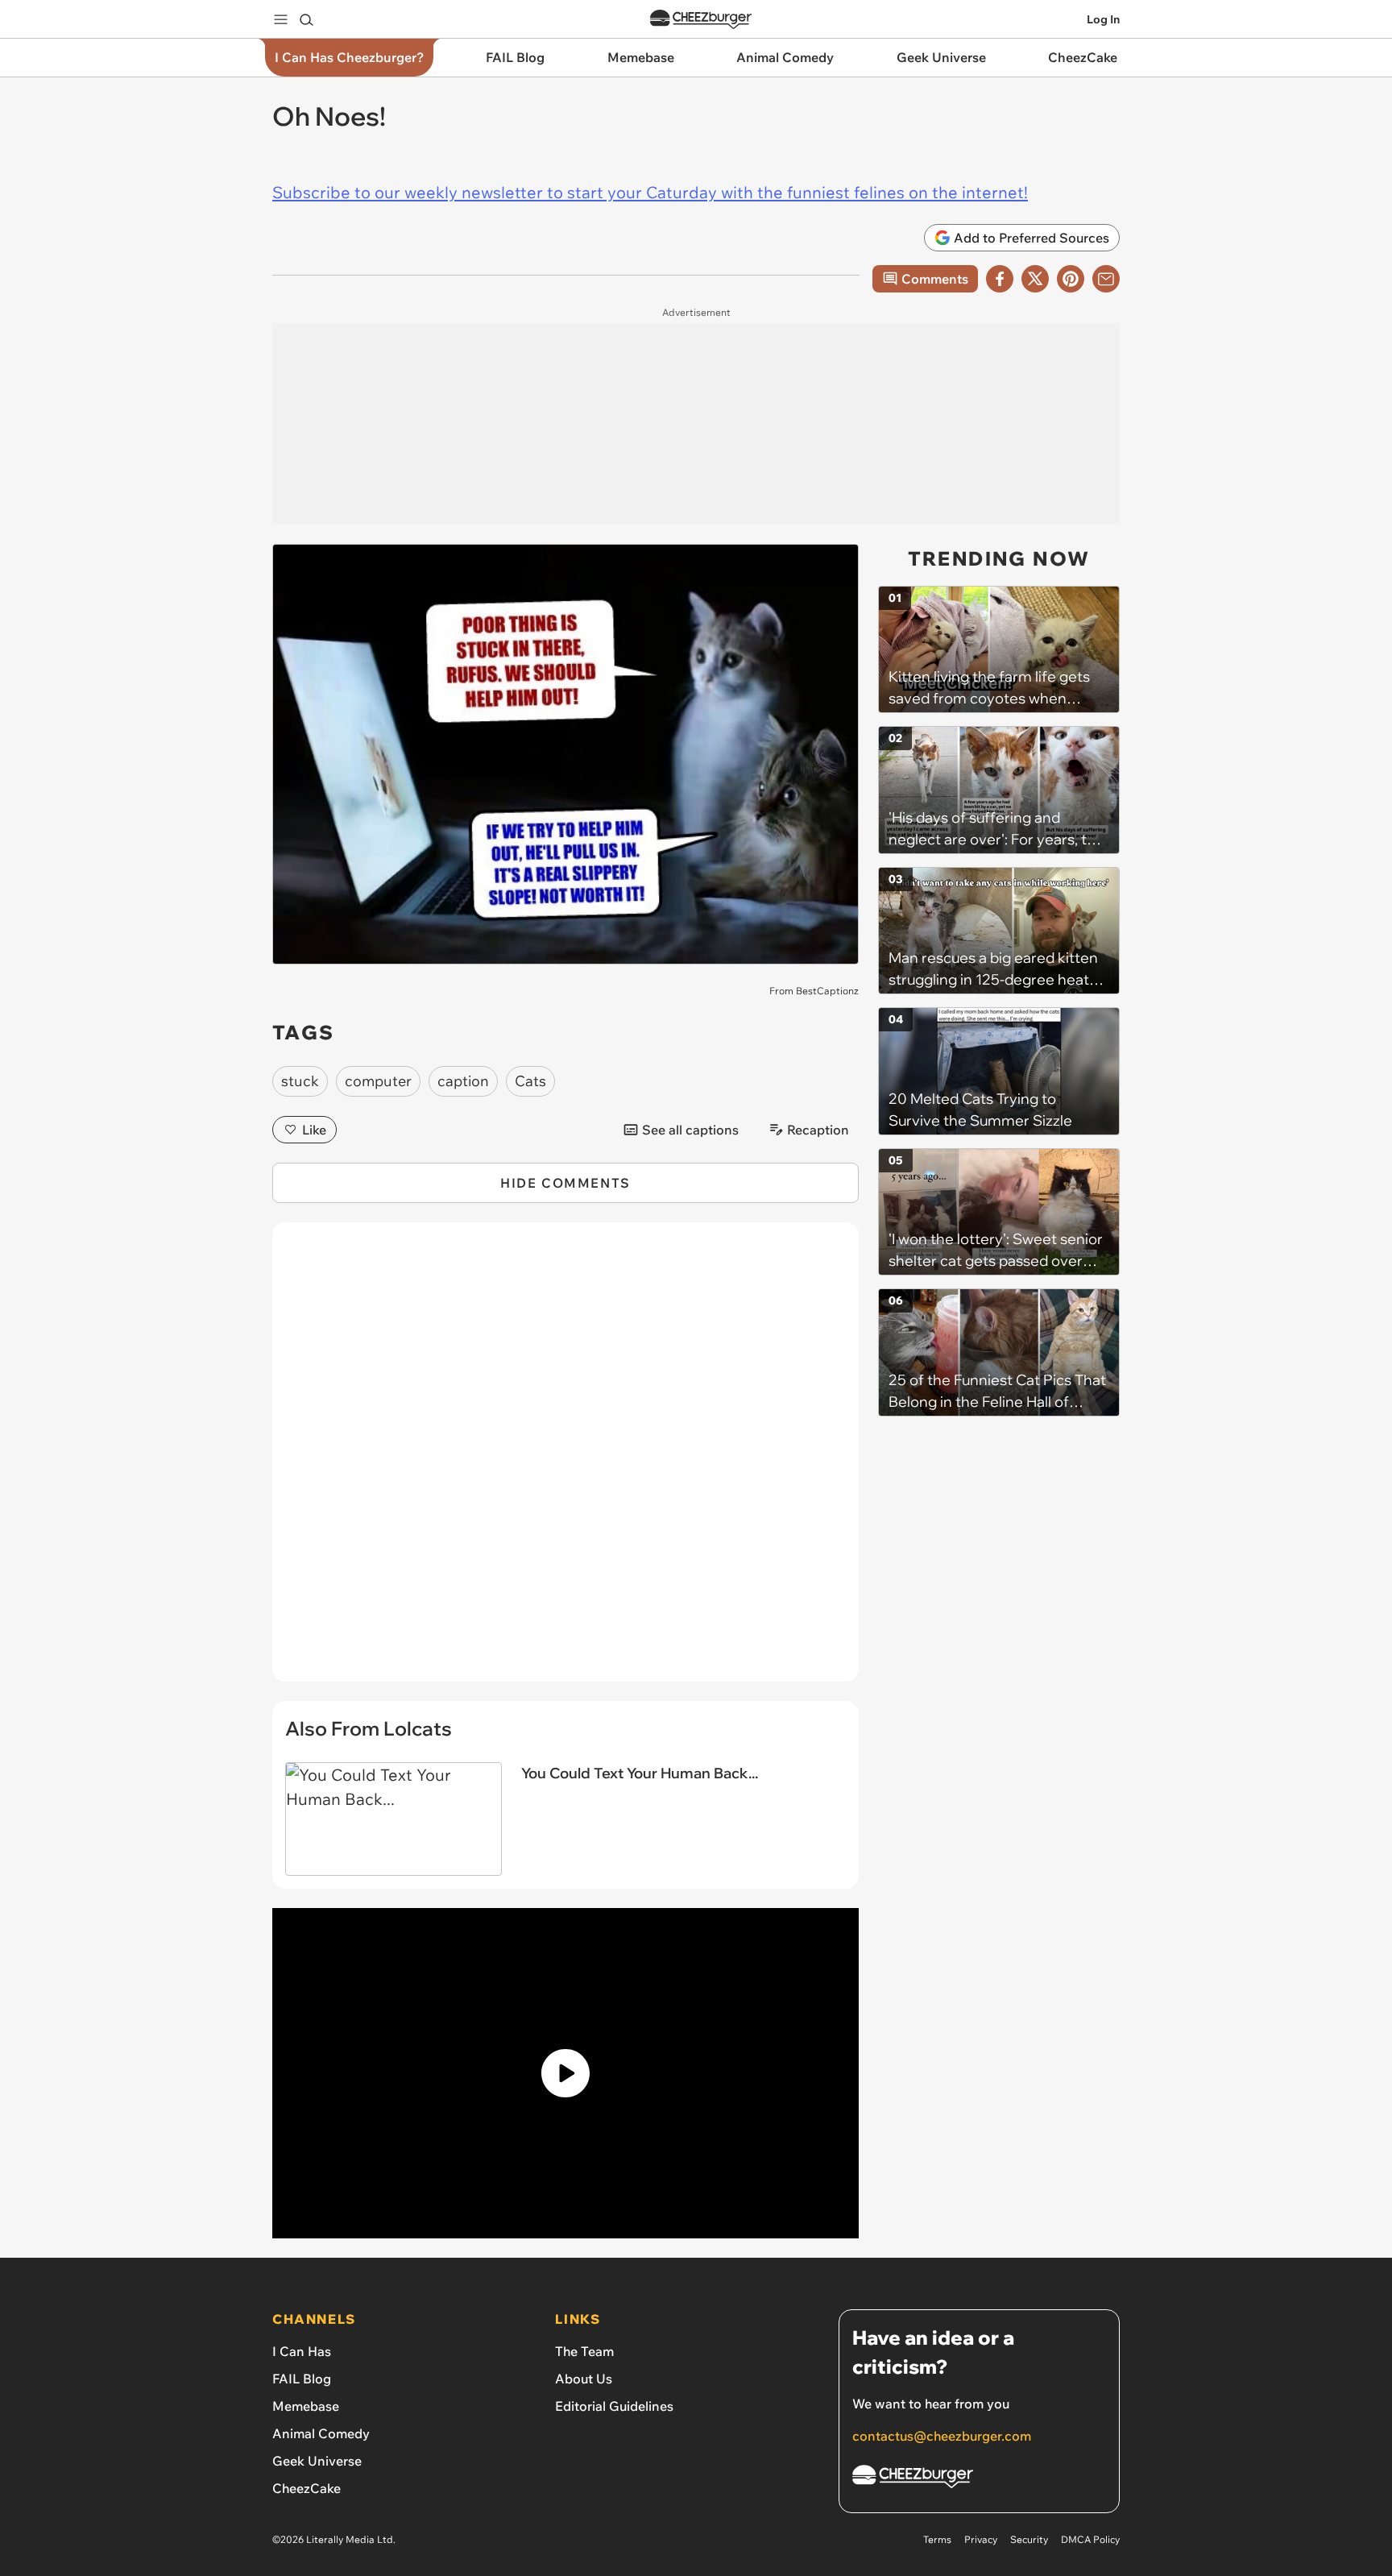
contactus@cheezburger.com (942, 2436)
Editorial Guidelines (614, 2406)
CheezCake (307, 2488)
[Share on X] (1035, 279)
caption (463, 1081)
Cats (530, 1081)
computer (378, 1081)
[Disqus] (565, 1461)
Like (314, 1130)
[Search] (306, 19)
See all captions (690, 1130)
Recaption (818, 1130)
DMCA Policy (1090, 2539)
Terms (937, 2539)
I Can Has (302, 2351)
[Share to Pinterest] (1071, 279)
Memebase (306, 2406)
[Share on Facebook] (1000, 279)
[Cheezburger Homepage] (701, 20)
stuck (300, 1081)
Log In (1103, 19)
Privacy (981, 2539)
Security (1029, 2539)
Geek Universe (317, 2461)
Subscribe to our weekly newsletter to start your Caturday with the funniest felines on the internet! (650, 192)
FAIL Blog (302, 2379)
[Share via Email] (1106, 279)
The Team (584, 2351)
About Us (584, 2379)
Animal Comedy (321, 2433)
